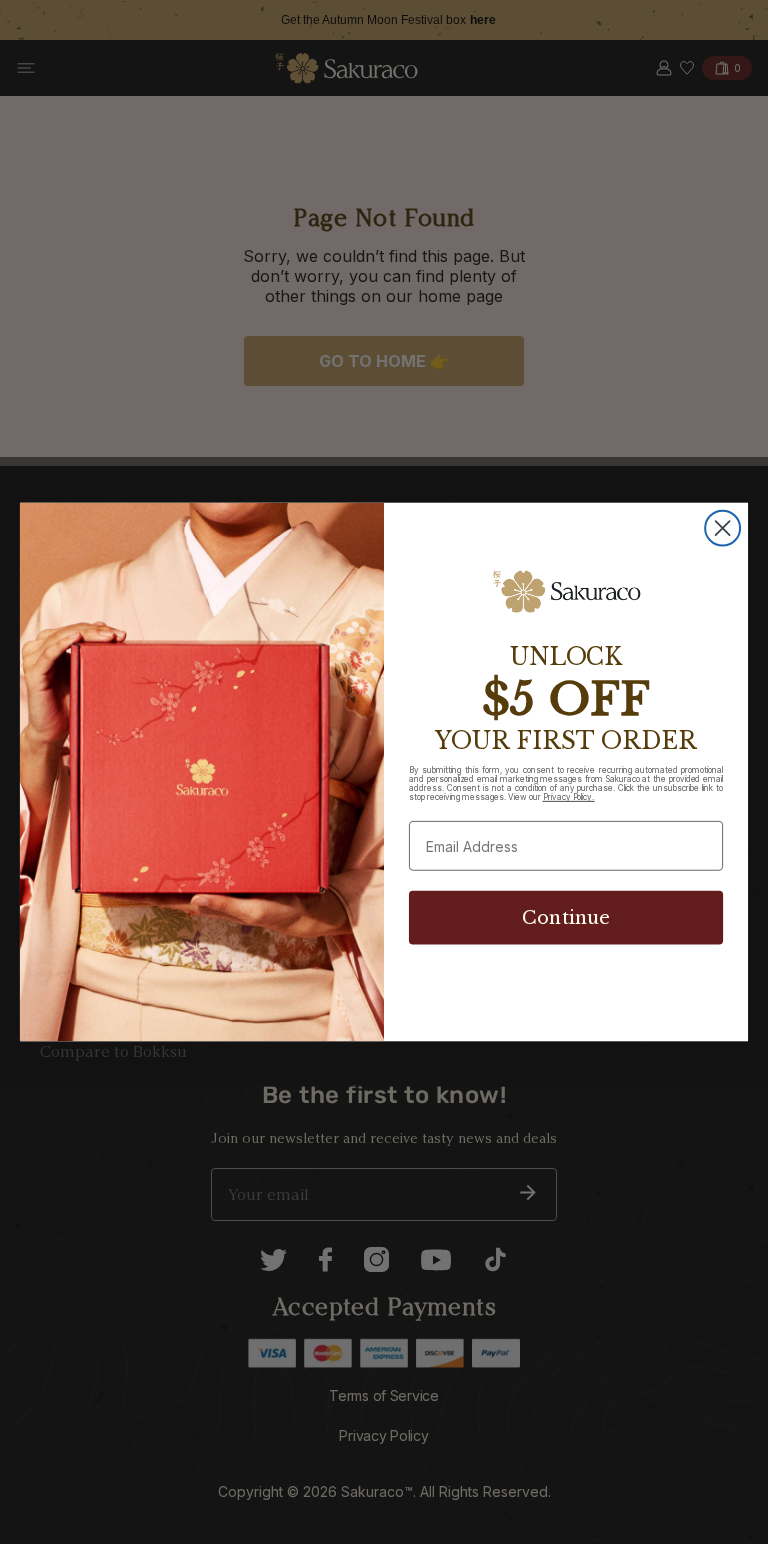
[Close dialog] (722, 528)
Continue (566, 918)
